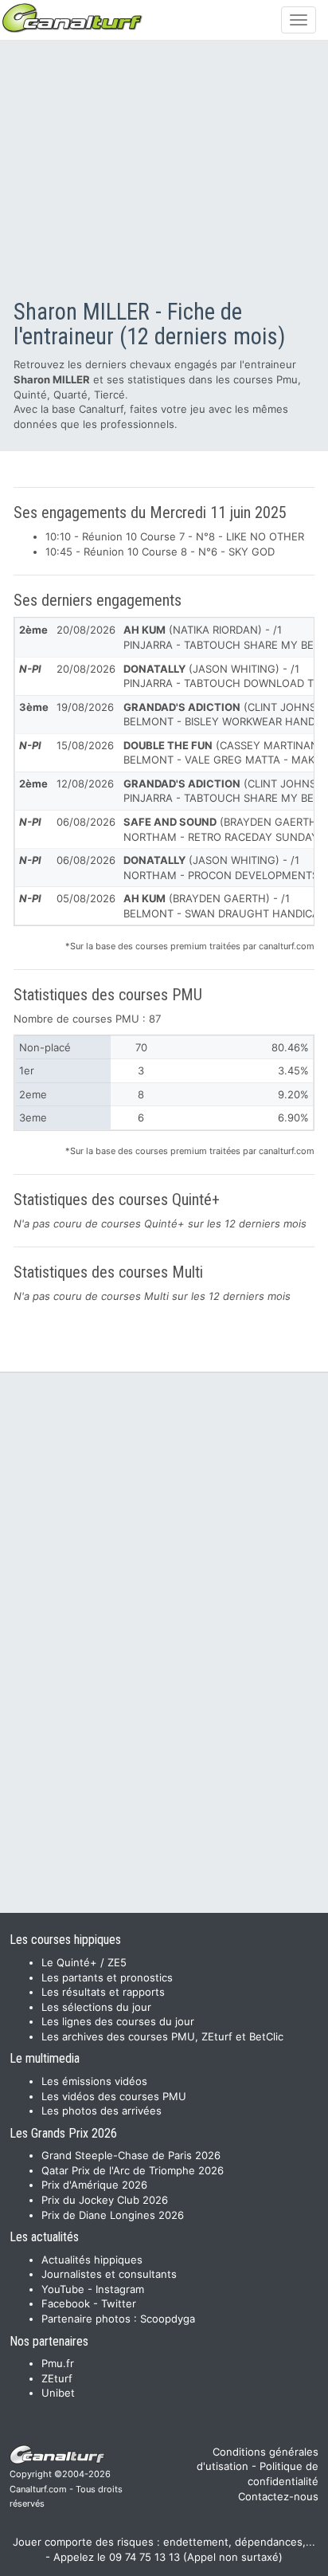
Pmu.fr (58, 2363)
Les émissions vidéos (94, 2081)
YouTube (63, 2289)
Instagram (120, 2289)
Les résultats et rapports (103, 1992)
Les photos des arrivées (102, 2111)
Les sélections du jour (96, 2007)
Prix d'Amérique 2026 (94, 2185)
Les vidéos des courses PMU (114, 2096)
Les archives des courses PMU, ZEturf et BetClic (162, 2036)
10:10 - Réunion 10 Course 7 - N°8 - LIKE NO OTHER (175, 536)
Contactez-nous (278, 2496)
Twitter (119, 2303)
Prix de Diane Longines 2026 (113, 2215)
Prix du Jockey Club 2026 (105, 2200)
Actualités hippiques (92, 2260)
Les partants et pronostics (107, 1977)
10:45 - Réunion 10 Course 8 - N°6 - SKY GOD (160, 552)
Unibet (58, 2393)
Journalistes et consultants (109, 2274)
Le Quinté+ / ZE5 (84, 1962)
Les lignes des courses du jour (118, 2021)
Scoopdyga (168, 2319)
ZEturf (57, 2378)
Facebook (66, 2303)
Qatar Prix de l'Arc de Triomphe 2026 (133, 2170)
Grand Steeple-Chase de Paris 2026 (131, 2155)
